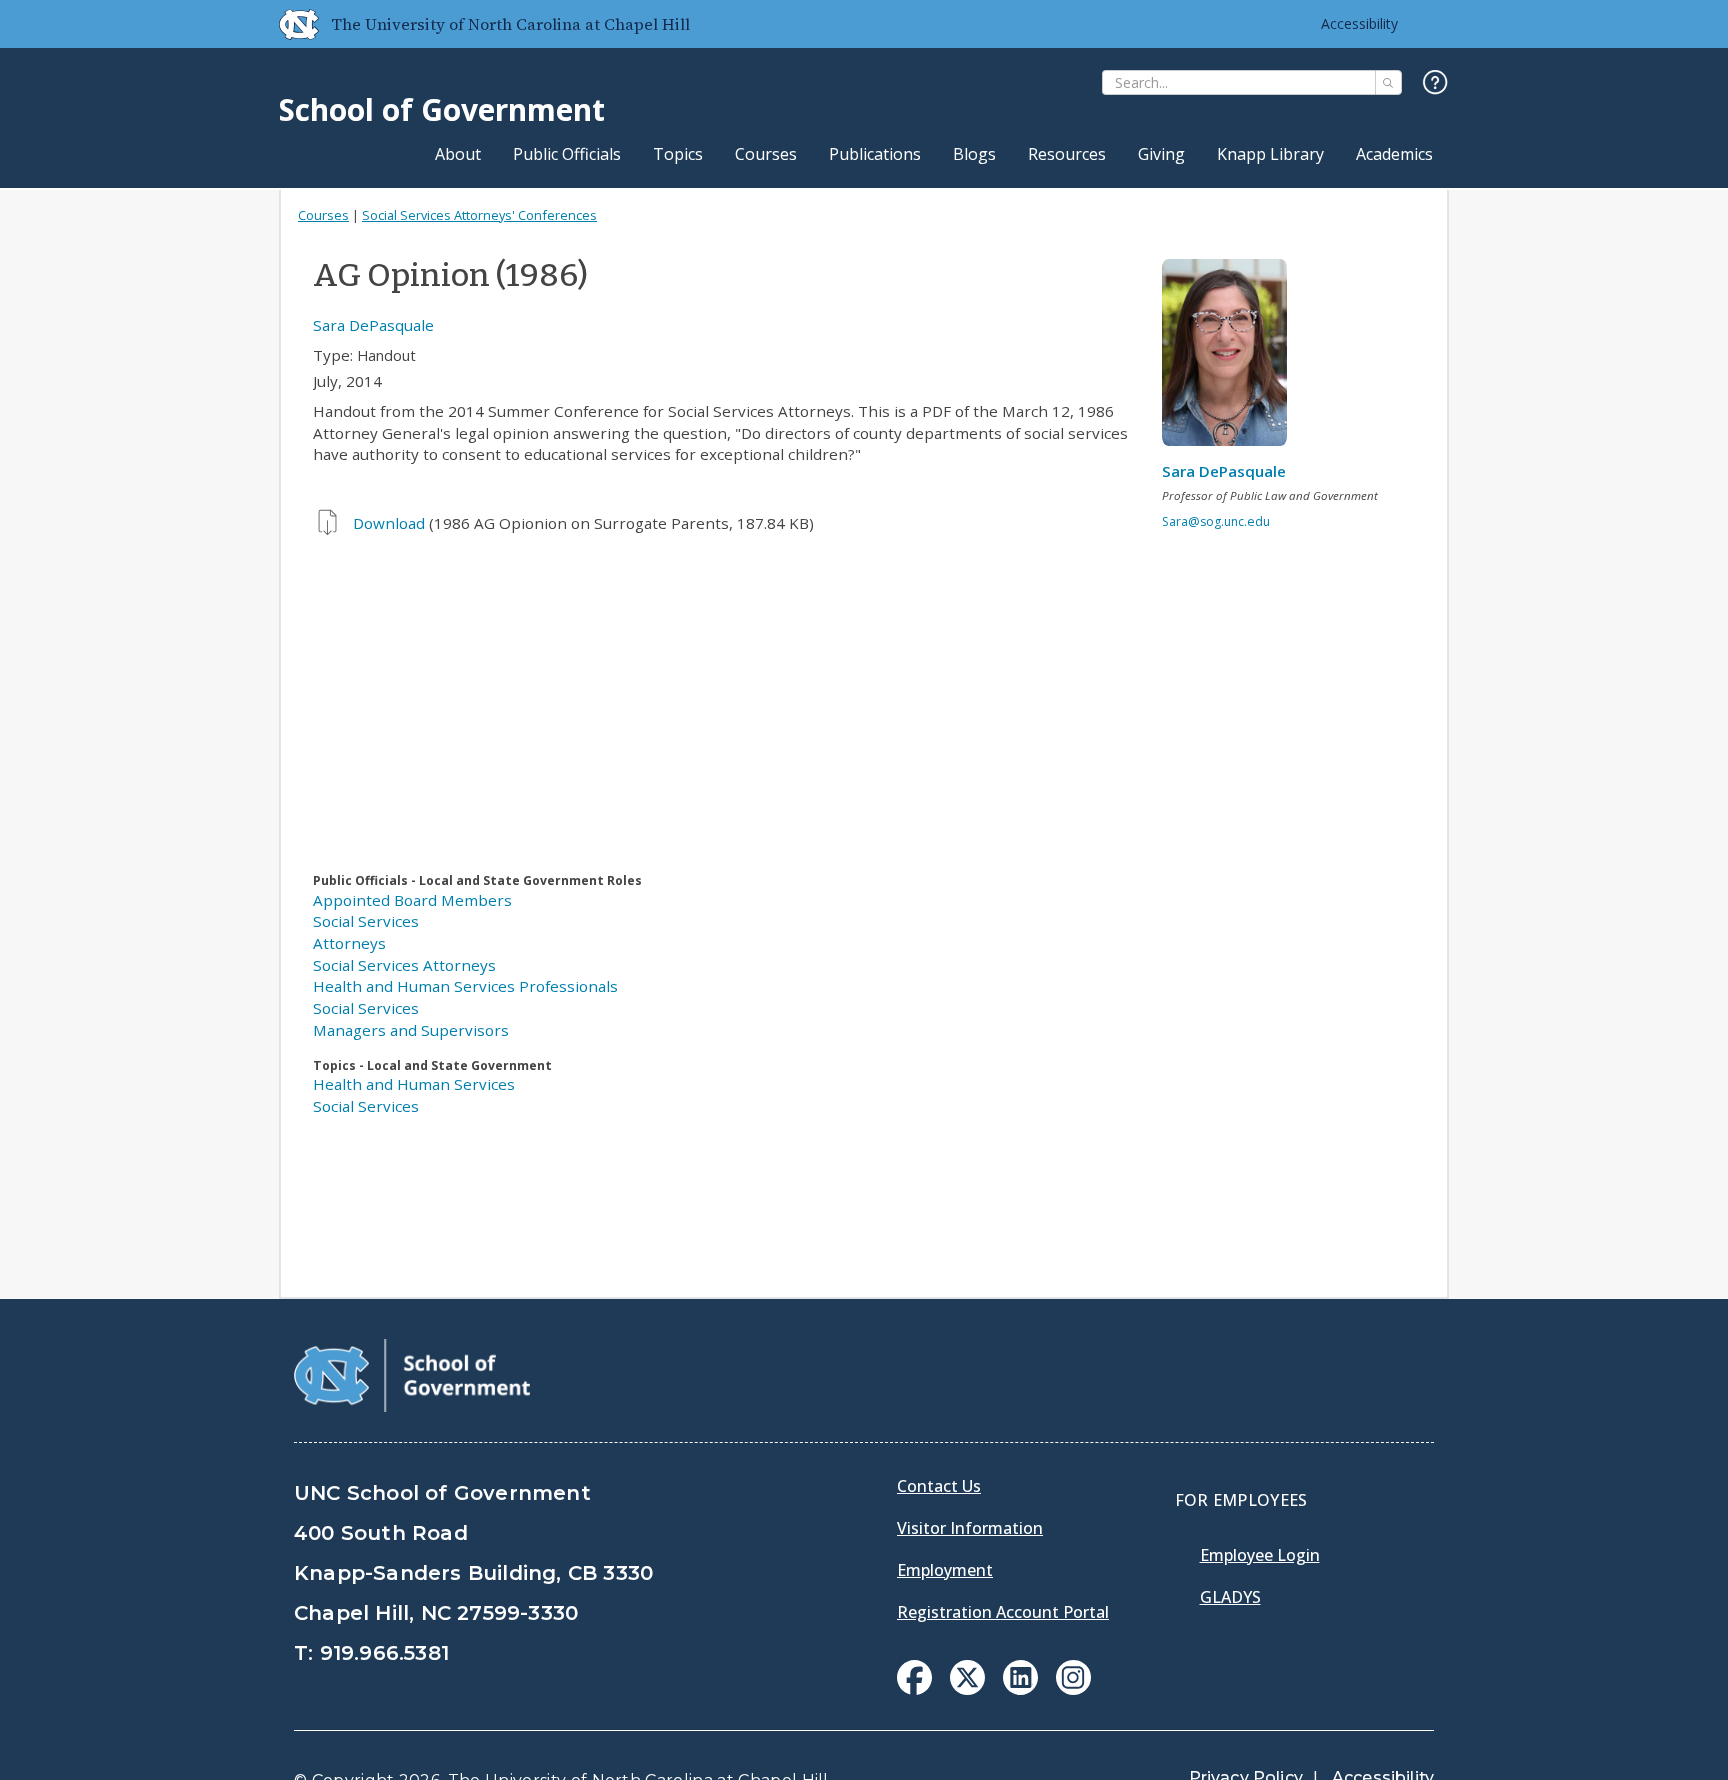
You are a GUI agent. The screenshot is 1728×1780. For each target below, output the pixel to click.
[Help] (1435, 83)
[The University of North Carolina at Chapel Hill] (291, 24)
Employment (945, 1570)
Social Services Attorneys (404, 965)
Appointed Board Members (412, 900)
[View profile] (1232, 358)
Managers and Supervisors (411, 1030)
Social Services (366, 921)
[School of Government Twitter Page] (967, 1689)
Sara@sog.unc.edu (1216, 521)
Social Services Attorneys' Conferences (479, 215)
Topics (678, 154)
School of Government (442, 109)
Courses (766, 154)
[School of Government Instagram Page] (1073, 1689)
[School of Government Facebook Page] (914, 1689)
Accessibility (1359, 23)
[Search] (1388, 82)
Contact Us (939, 1486)
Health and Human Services (414, 1084)
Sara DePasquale (373, 325)
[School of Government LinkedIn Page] (1020, 1689)
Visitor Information (970, 1528)
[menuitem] (914, 1677)
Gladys (1230, 1597)
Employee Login (1260, 1555)
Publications (875, 154)
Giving (1161, 154)
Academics (1394, 154)
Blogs (974, 154)
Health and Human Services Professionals (465, 986)
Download (389, 523)
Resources (1067, 154)
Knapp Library (1270, 154)
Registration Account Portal (1003, 1612)
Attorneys (349, 943)
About (458, 154)
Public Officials (567, 154)
